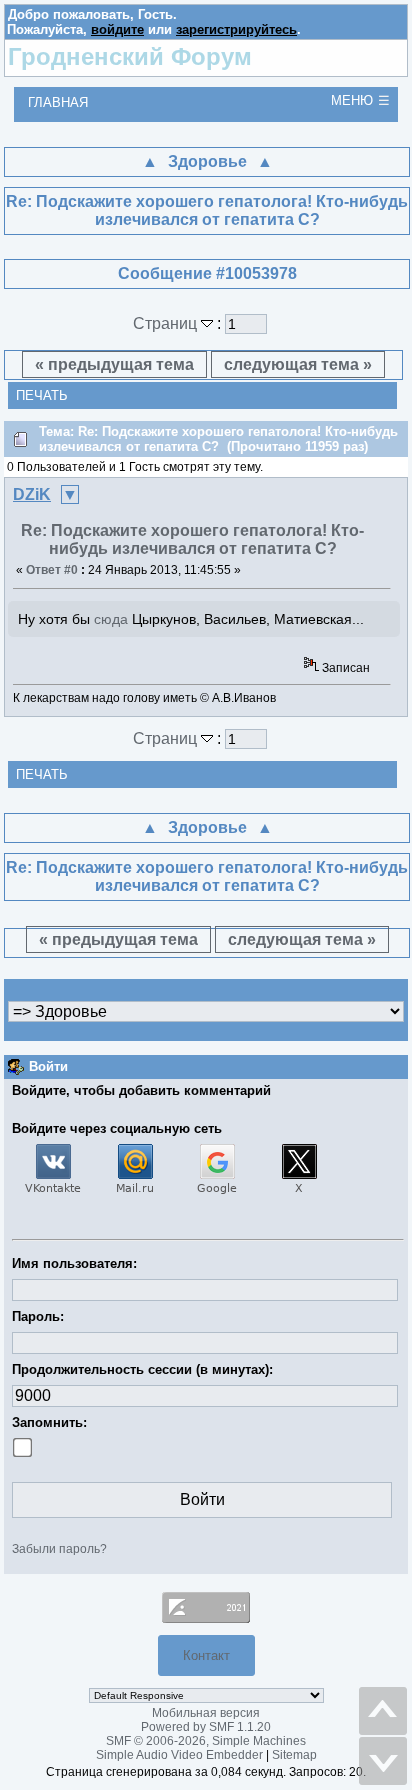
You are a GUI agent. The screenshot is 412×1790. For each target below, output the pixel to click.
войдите (117, 29)
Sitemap (294, 1755)
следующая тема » (298, 364)
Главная (58, 102)
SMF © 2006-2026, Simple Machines (206, 1741)
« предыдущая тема (114, 364)
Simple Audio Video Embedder (179, 1755)
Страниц (167, 323)
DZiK (32, 494)
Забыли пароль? (59, 1549)
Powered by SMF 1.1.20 (206, 1727)
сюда (111, 619)
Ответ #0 (52, 570)
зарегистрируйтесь (236, 29)
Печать (42, 395)
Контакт (206, 1655)
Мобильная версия (206, 1713)
